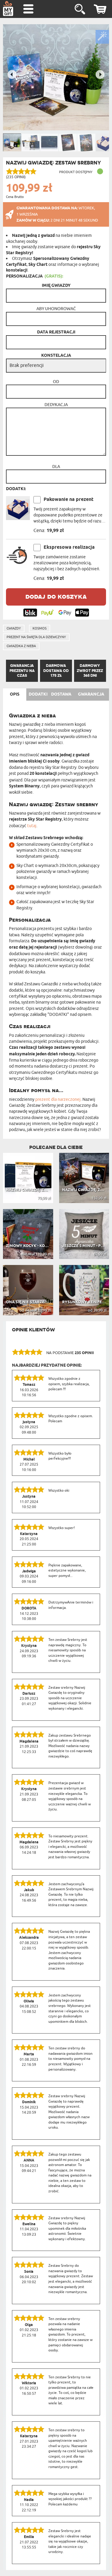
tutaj (32, 826)
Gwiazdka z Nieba (21, 646)
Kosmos (40, 628)
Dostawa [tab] (61, 694)
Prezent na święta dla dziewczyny (36, 637)
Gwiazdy (14, 628)
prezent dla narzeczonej (58, 1099)
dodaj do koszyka (56, 596)
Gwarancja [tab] (91, 694)
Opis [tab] (15, 694)
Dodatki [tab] (38, 694)
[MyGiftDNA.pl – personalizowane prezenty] (8, 8)
